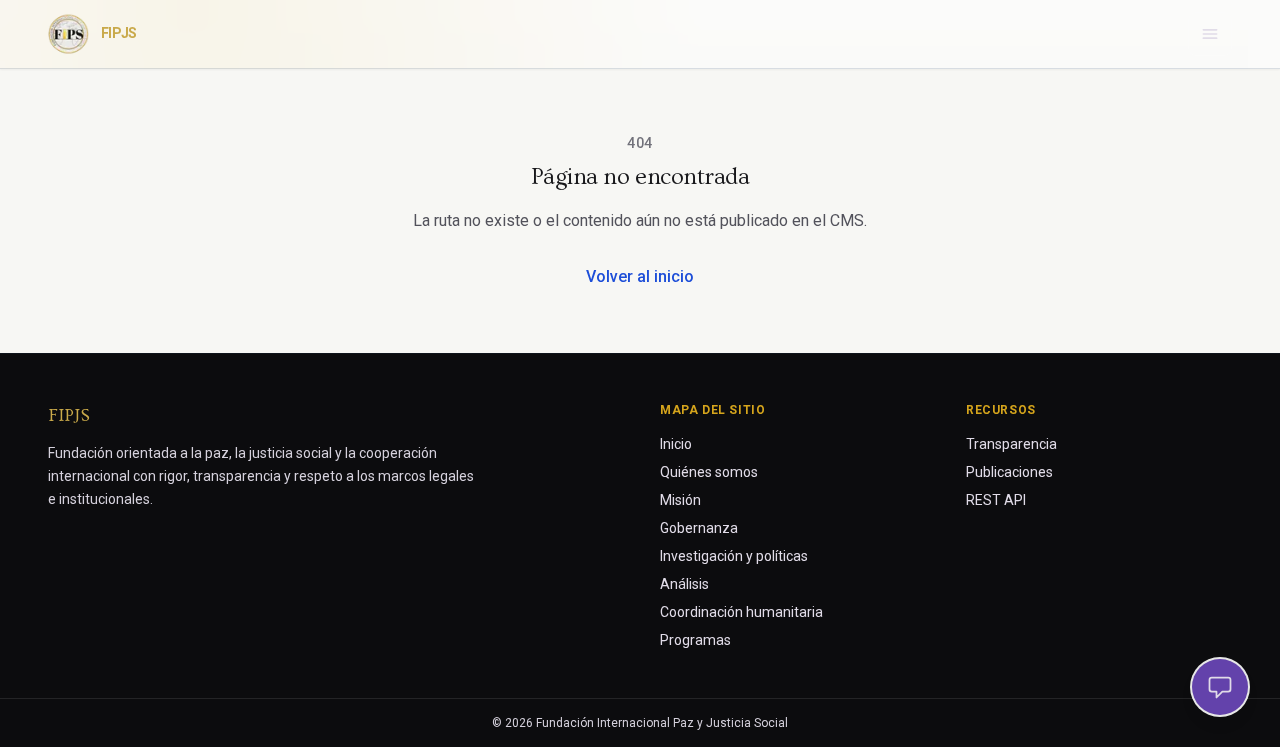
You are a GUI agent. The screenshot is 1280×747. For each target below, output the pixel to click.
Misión (680, 500)
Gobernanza (699, 528)
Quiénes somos (709, 472)
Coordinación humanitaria (741, 612)
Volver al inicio (640, 276)
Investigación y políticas (734, 556)
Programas (695, 640)
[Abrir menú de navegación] (1210, 34)
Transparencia (1011, 444)
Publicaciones (1009, 472)
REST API (996, 500)
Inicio (676, 444)
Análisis (684, 584)
